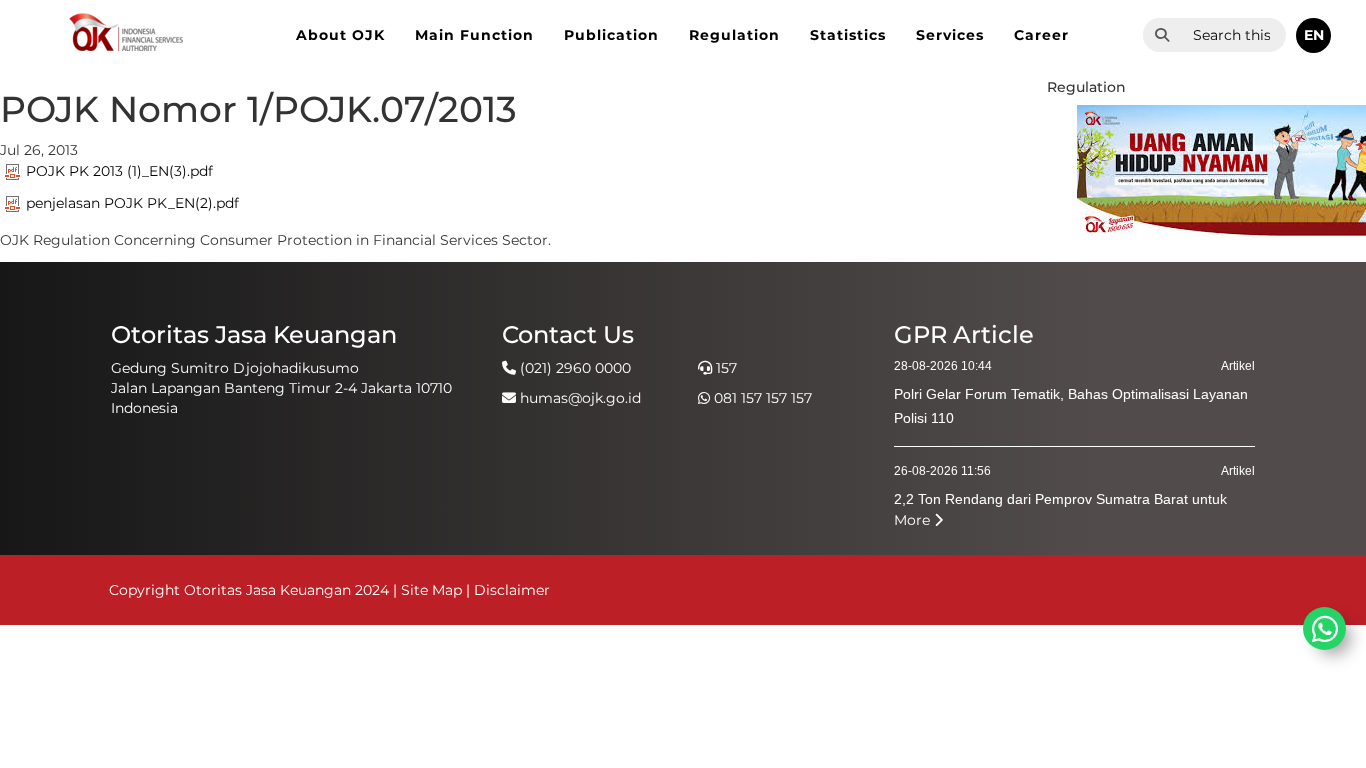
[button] (1313, 35)
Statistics (848, 35)
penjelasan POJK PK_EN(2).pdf (132, 203)
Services (950, 35)
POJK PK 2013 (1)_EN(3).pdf (119, 171)
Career (1041, 35)
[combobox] (1233, 35)
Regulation (734, 35)
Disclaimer (512, 590)
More (914, 520)
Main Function (474, 35)
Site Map (431, 590)
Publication (611, 35)
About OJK (340, 35)
